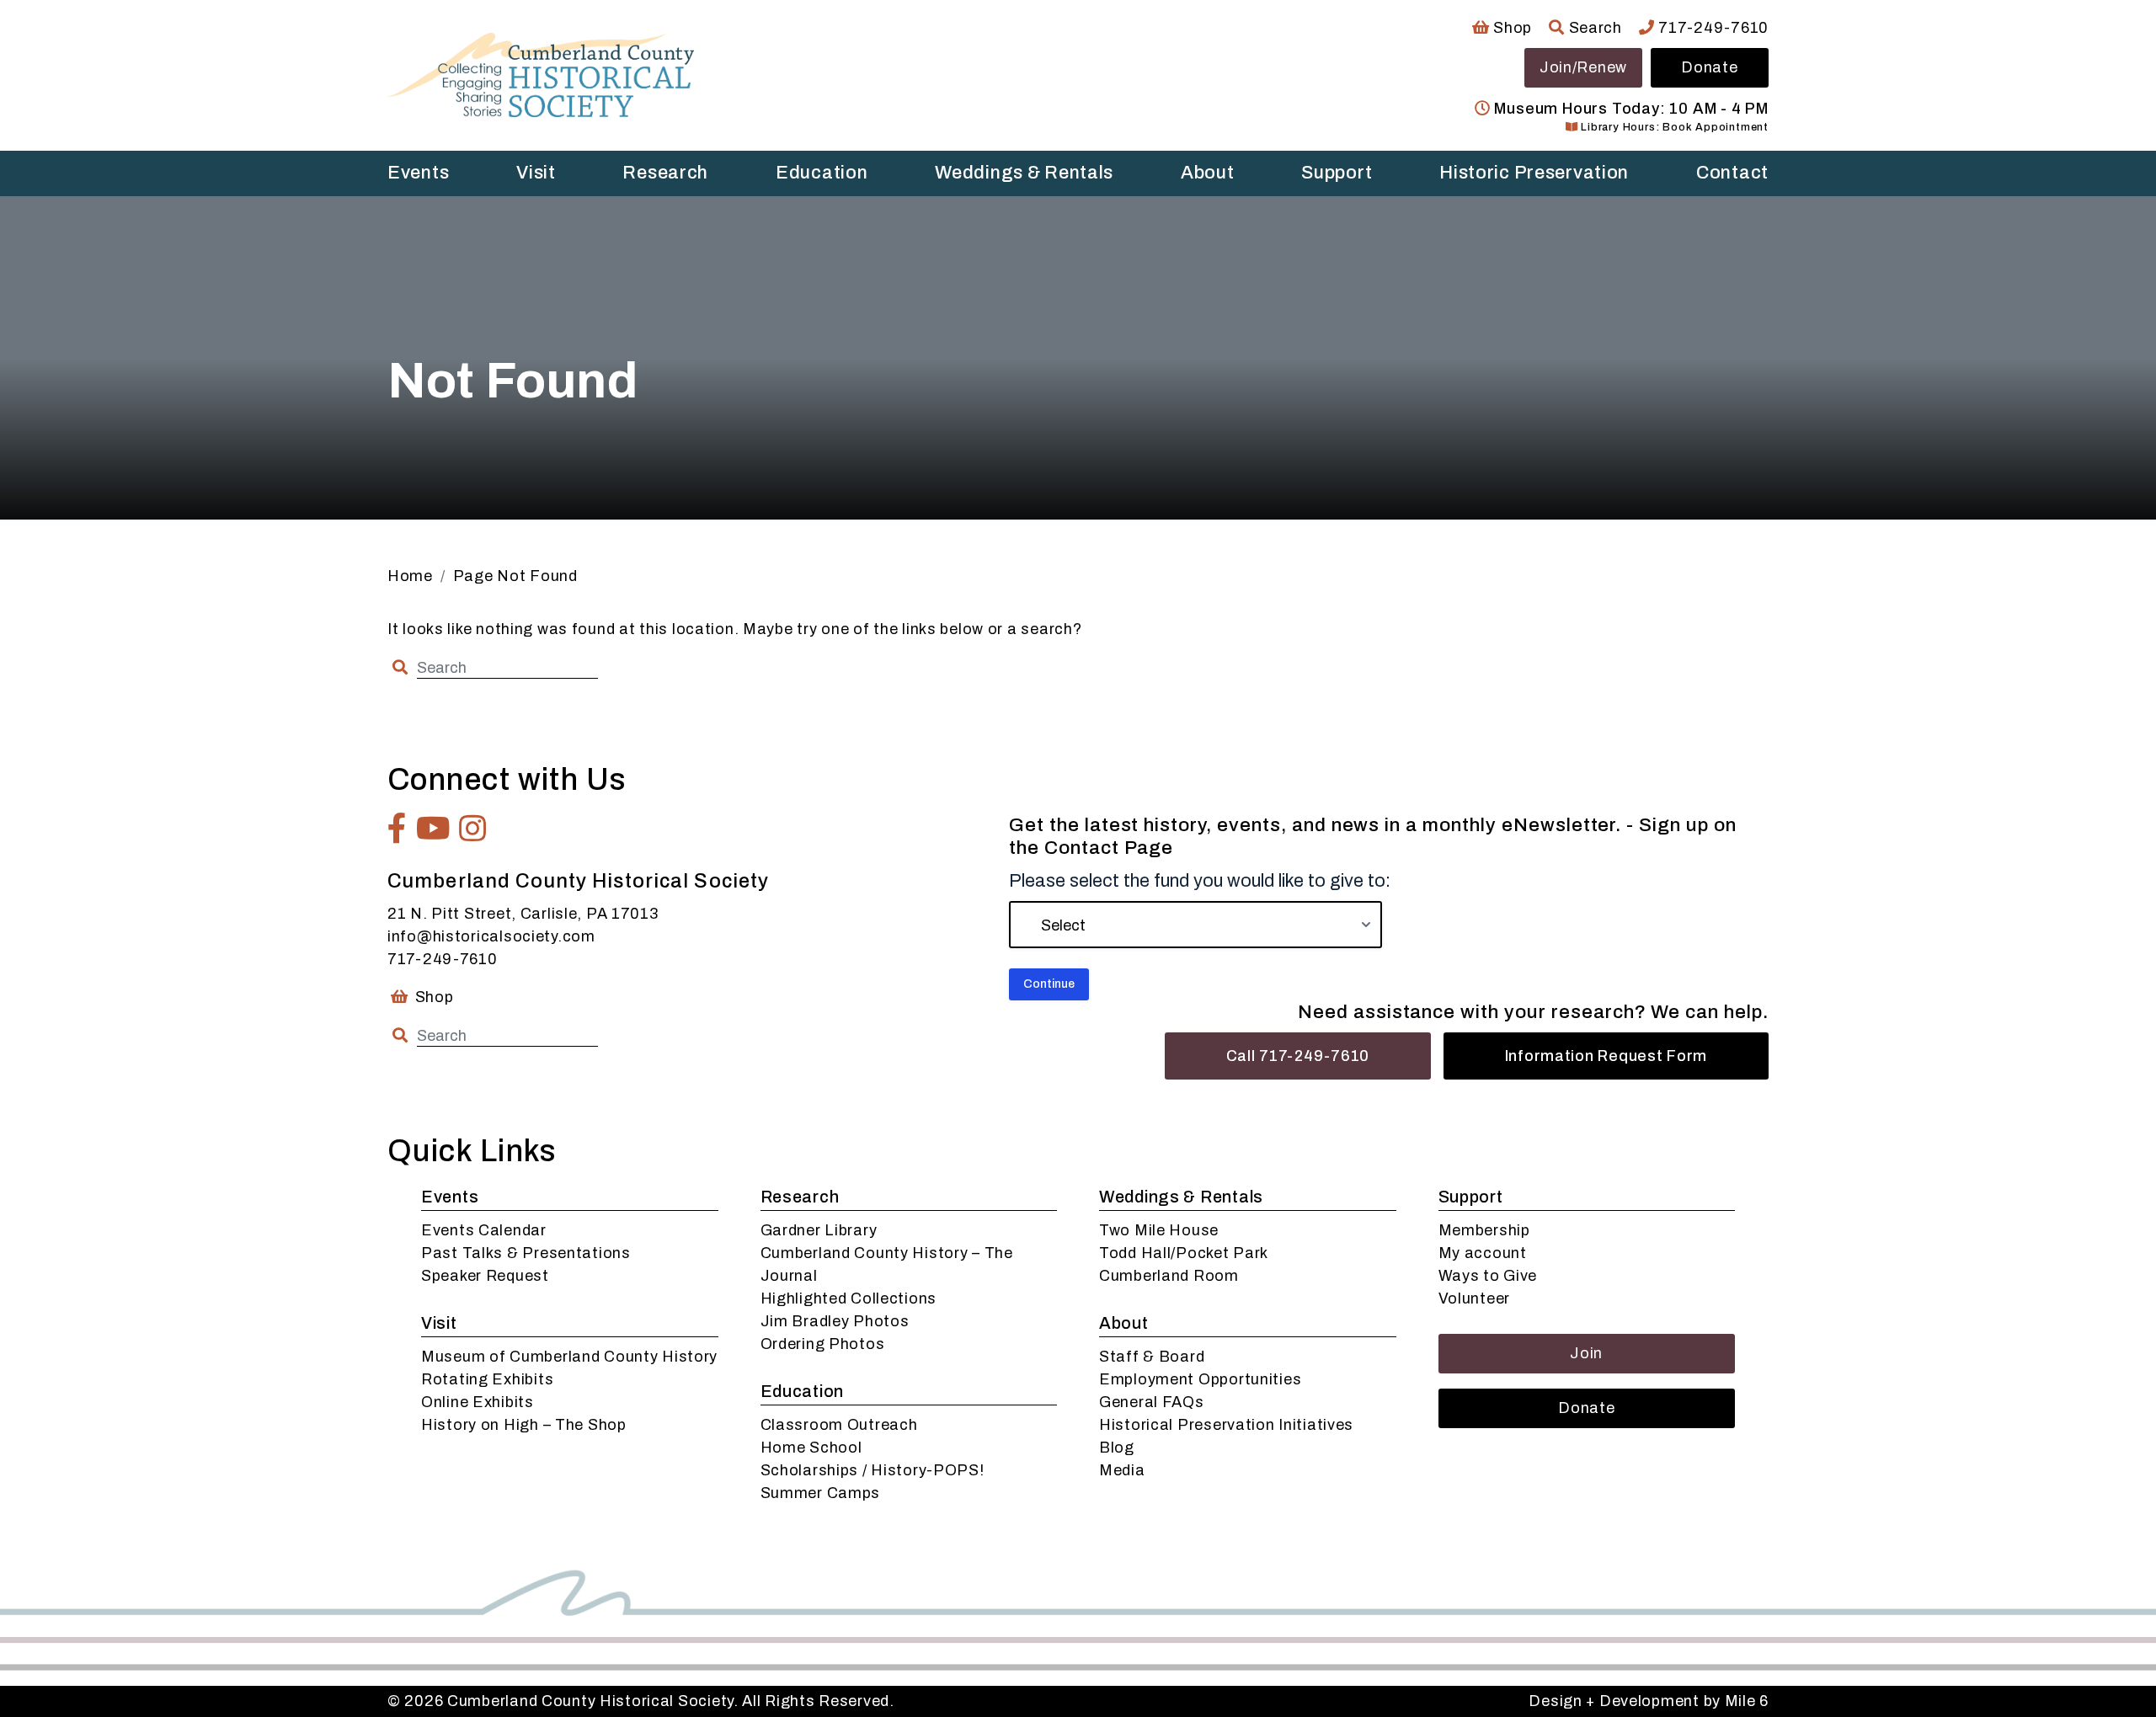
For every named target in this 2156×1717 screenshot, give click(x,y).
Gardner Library (819, 1230)
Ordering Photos (823, 1344)
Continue (1049, 984)
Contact (1732, 173)
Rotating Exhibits (487, 1379)
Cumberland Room (1169, 1276)
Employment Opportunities (1200, 1379)
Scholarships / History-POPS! (873, 1470)
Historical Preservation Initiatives (1226, 1425)
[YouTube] (434, 829)
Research (665, 173)
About (1208, 173)
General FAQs (1152, 1402)
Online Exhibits (478, 1402)
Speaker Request (485, 1276)
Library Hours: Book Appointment (1673, 127)
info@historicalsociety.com (491, 936)
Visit (536, 173)
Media (1122, 1470)
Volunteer (1474, 1298)
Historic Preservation (1534, 173)
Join (1586, 1353)
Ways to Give (1488, 1276)
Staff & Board (1152, 1357)
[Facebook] (398, 829)
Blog (1117, 1448)
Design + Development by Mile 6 (1649, 1701)
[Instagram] (473, 829)
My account (1483, 1253)
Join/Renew (1583, 67)
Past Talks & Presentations (526, 1253)
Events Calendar (484, 1230)
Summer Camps (821, 1493)
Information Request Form (1606, 1056)
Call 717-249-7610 (1298, 1056)
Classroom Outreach (839, 1425)
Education (822, 173)
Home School (811, 1448)
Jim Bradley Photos (835, 1321)
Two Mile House (1159, 1230)
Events (418, 173)
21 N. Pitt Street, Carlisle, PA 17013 (523, 914)
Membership (1484, 1230)
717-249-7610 (1712, 28)
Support (1337, 173)
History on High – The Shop (524, 1425)
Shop (1511, 28)
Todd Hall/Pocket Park (1184, 1253)
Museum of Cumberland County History (569, 1357)
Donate (1709, 67)
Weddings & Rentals (1024, 173)
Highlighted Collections (849, 1298)
